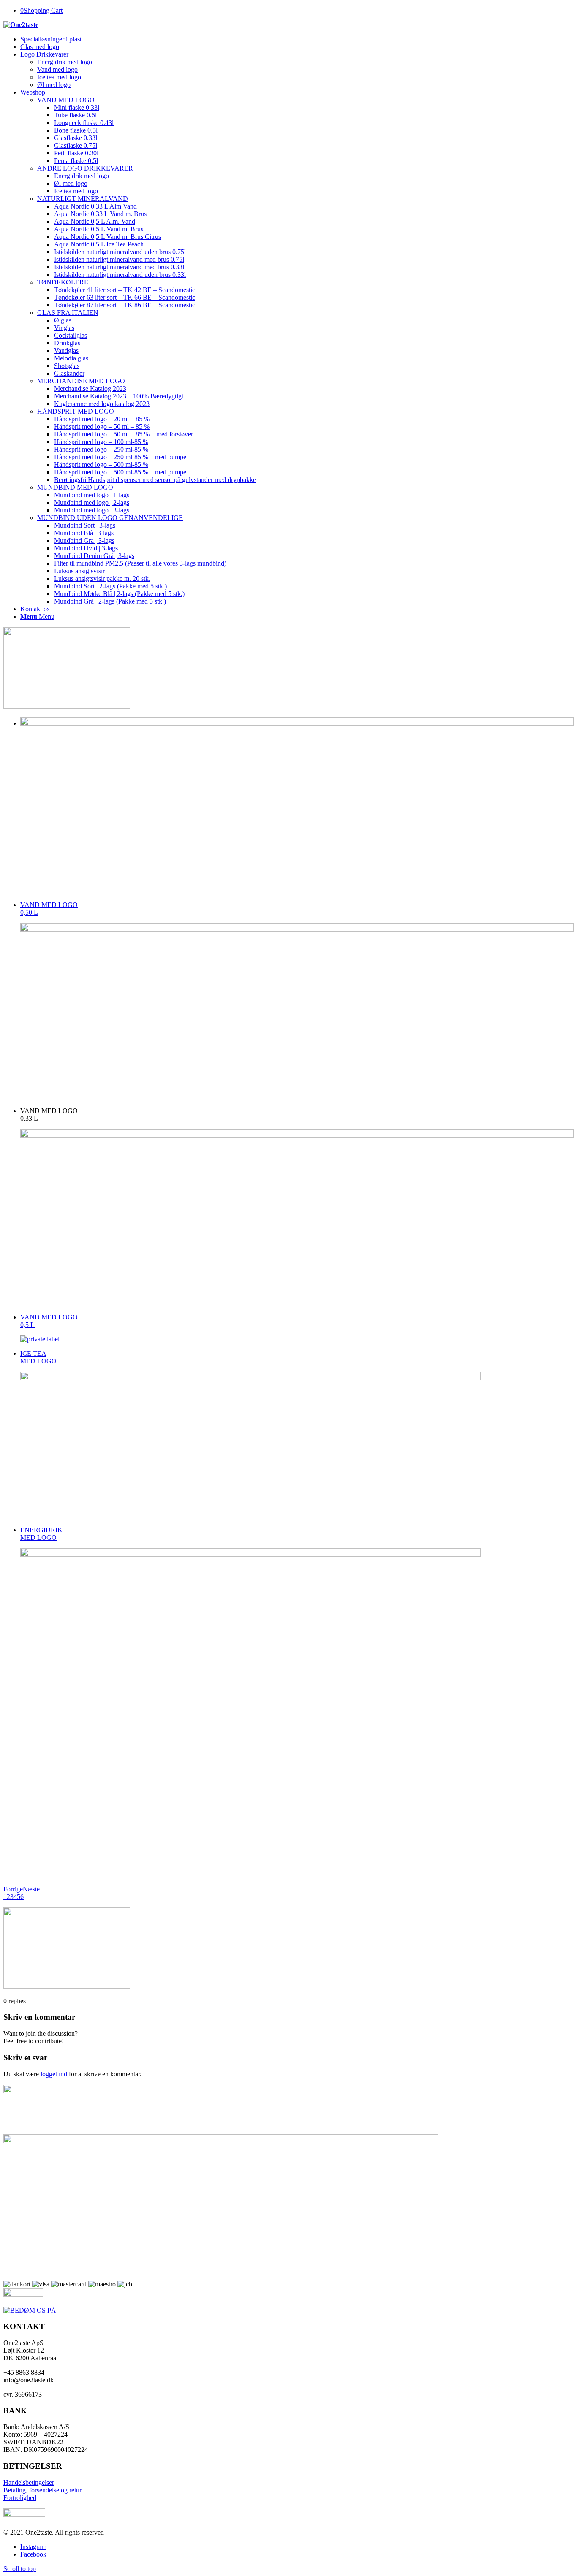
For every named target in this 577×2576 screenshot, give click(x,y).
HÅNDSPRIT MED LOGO (76, 411)
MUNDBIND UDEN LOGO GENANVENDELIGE (110, 518)
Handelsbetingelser (29, 2483)
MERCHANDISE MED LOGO (81, 381)
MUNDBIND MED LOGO (75, 487)
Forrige (13, 1889)
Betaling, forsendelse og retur (42, 2490)
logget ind (54, 2074)
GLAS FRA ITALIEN (68, 313)
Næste (31, 1889)
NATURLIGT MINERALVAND (83, 199)
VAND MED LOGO (66, 100)
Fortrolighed (20, 2498)
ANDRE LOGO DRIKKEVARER (85, 168)
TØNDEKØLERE (63, 282)
